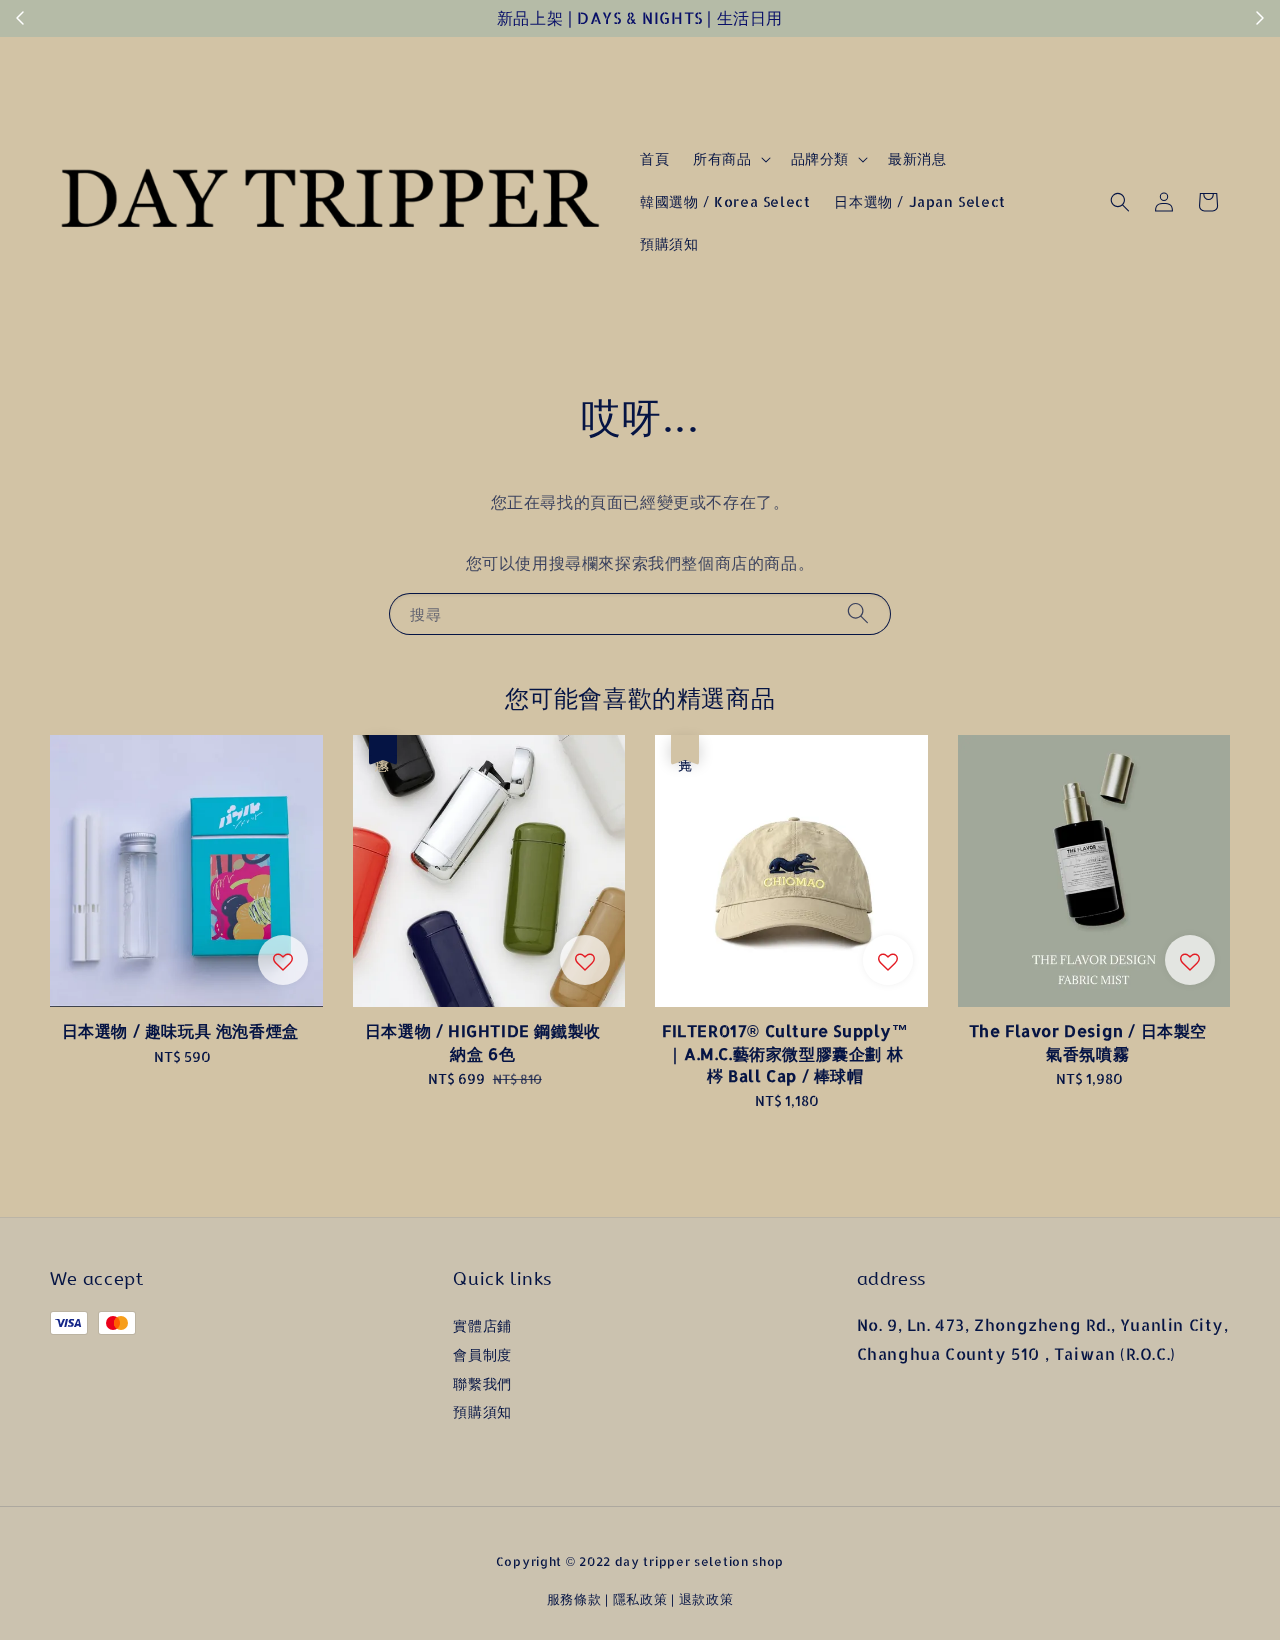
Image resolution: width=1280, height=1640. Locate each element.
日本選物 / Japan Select (919, 201)
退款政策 (706, 1599)
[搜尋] (858, 613)
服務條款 (574, 1599)
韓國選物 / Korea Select (725, 201)
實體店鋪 (482, 1325)
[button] (1120, 202)
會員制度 (482, 1354)
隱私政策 (640, 1599)
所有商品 (722, 158)
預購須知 (669, 243)
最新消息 (917, 158)
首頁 (654, 158)
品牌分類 (820, 158)
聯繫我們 (482, 1383)
